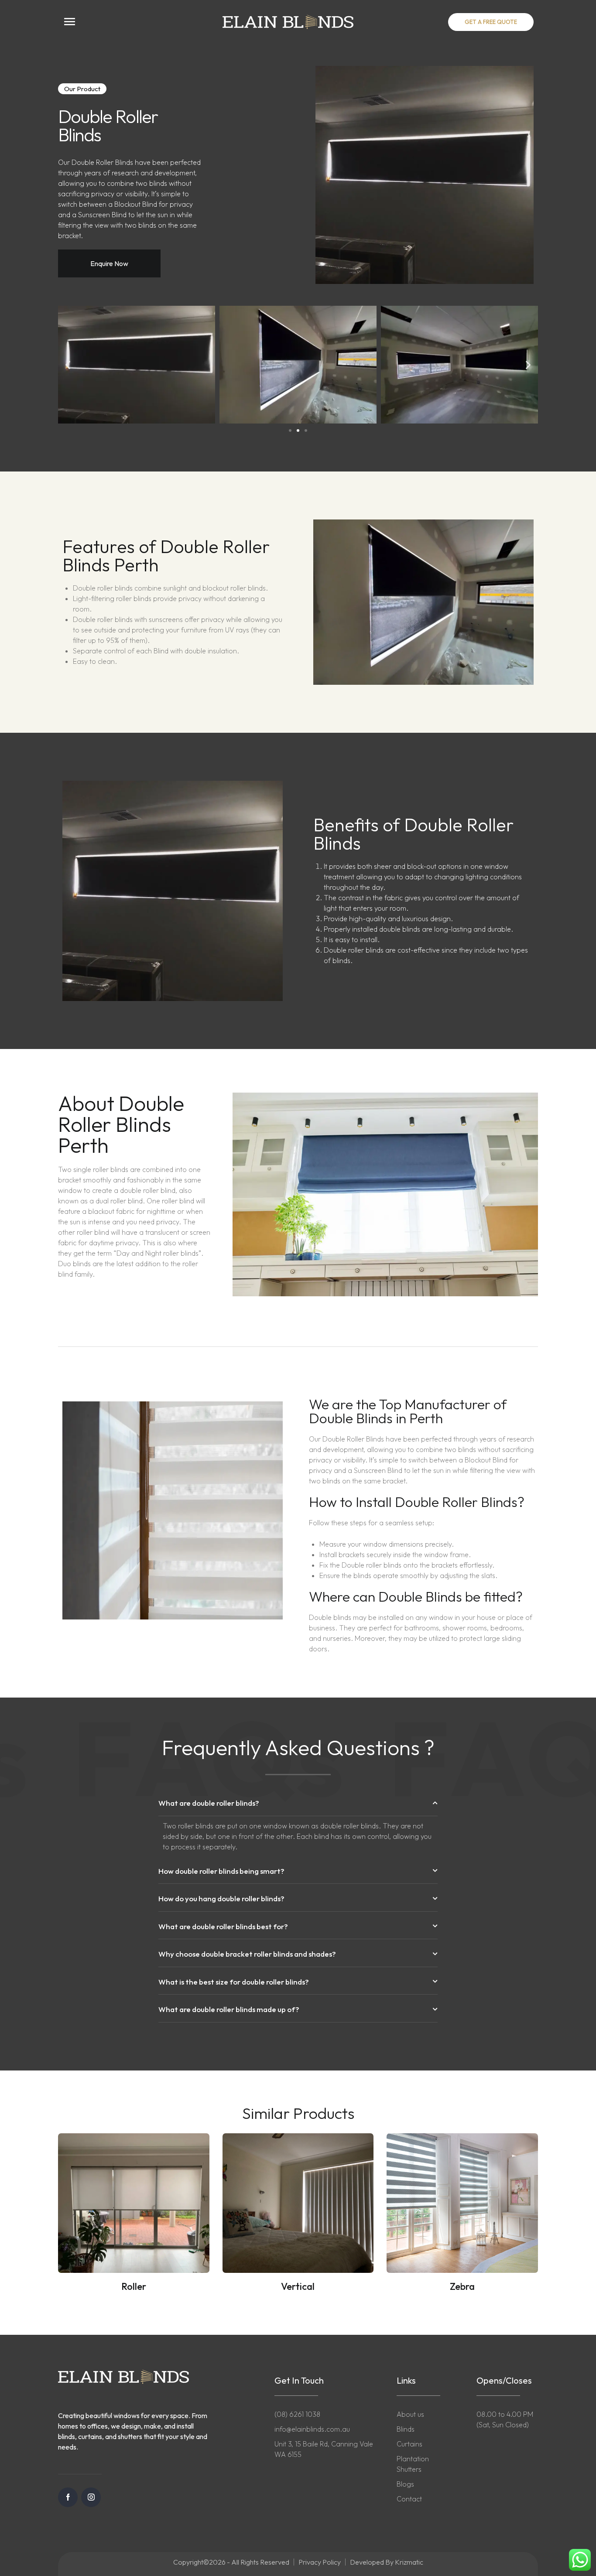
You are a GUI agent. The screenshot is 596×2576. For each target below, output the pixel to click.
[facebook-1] (68, 2497)
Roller (134, 2286)
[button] (82, 89)
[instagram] (91, 2497)
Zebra (462, 2286)
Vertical (298, 2286)
